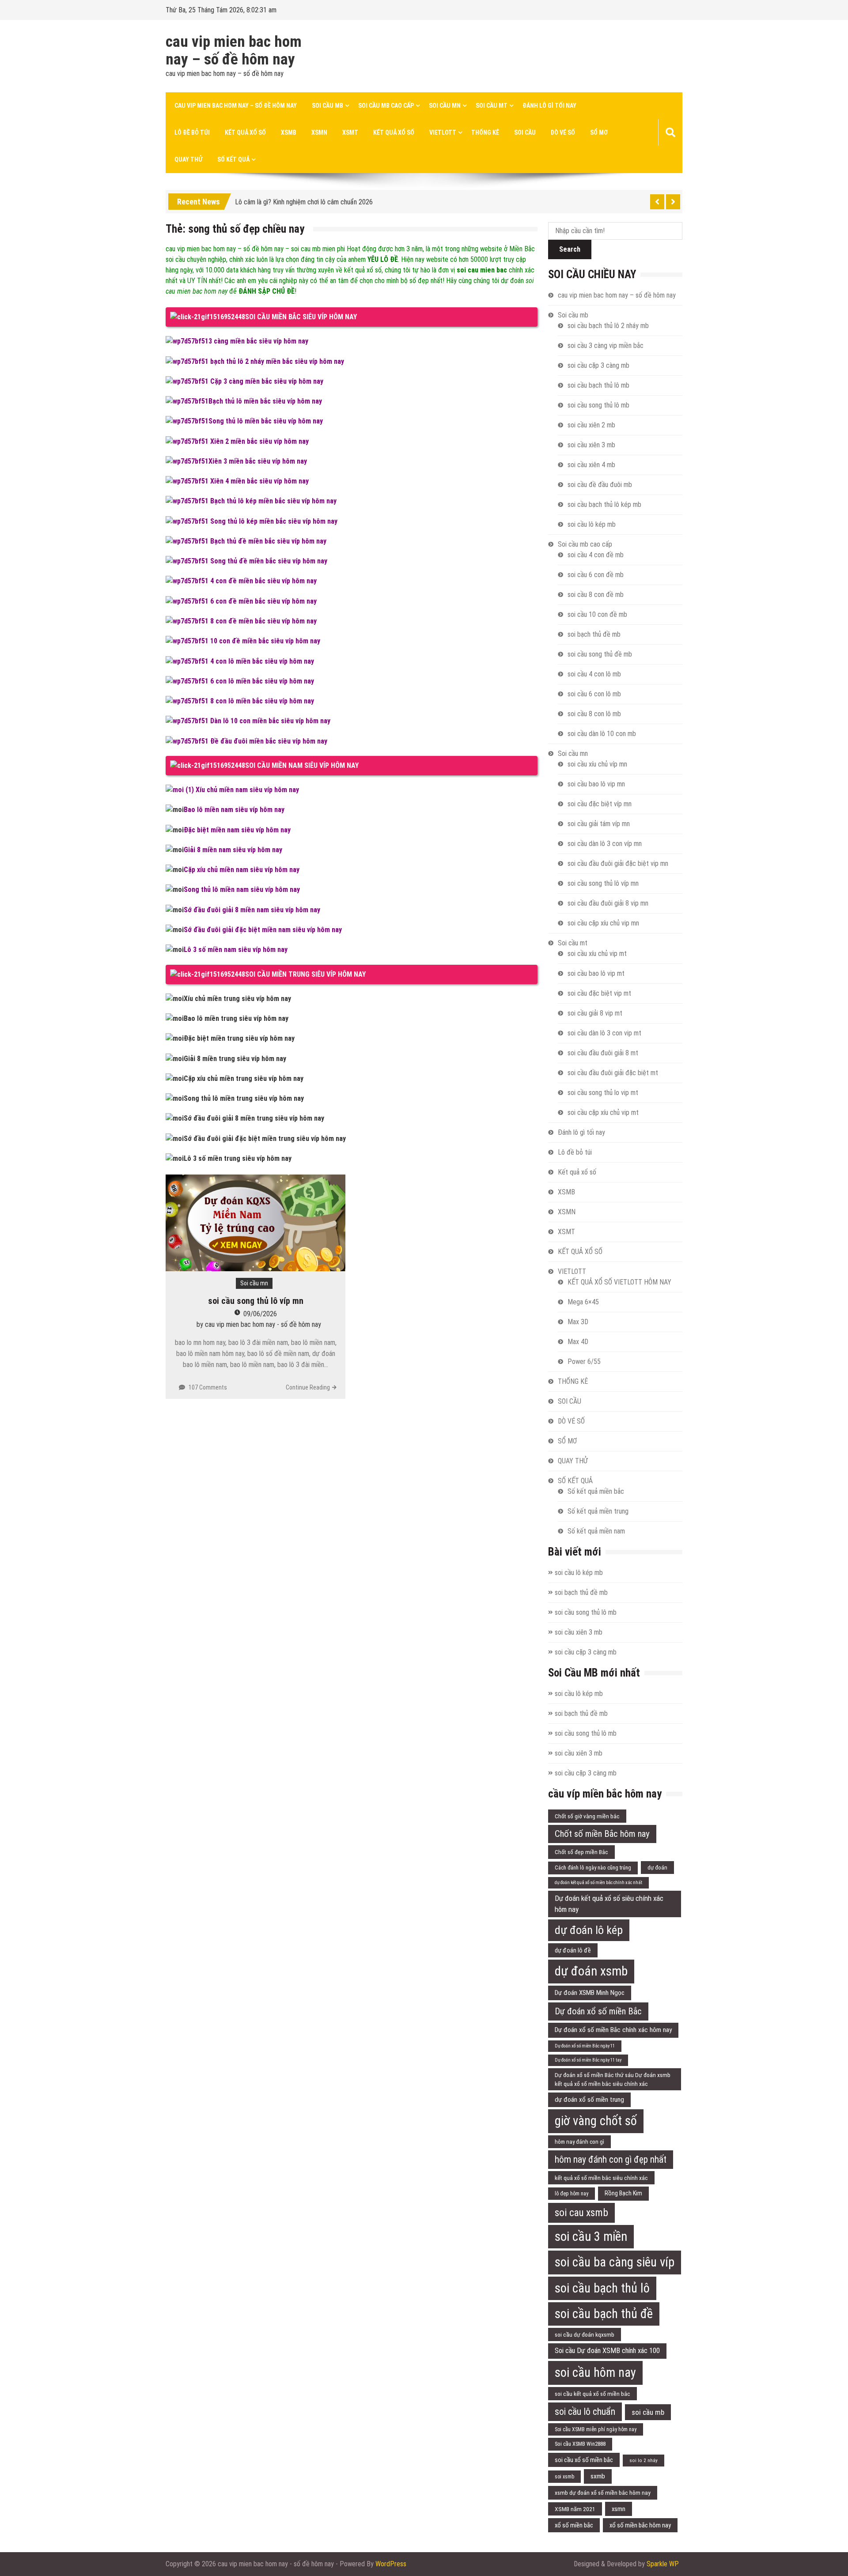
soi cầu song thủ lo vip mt (603, 1093)
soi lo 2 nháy (644, 2460)
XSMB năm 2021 (575, 2509)
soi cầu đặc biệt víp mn (600, 804)
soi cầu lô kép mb (592, 524)
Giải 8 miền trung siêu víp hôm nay (235, 1059)
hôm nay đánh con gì (579, 2142)
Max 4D (578, 1342)
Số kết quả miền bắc (596, 1491)
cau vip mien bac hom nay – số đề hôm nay (234, 51)
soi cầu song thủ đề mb (600, 654)
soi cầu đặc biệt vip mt (599, 993)
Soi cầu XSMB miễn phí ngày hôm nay (596, 2429)
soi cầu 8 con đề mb (596, 595)
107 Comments (208, 1387)
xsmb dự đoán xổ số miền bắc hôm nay (603, 2493)
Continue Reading (308, 1387)
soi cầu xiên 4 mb (591, 465)
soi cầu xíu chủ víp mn (597, 764)
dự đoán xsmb (591, 1971)
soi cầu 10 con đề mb (597, 614)
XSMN (319, 132)
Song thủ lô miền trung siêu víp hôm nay (244, 1098)
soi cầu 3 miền (591, 2236)
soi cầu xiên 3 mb (591, 445)
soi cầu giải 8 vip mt (595, 1013)
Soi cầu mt (492, 106)
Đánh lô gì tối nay (549, 106)
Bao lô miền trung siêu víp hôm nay (236, 1018)
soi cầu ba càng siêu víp (615, 2262)
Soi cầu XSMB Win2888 (580, 2444)
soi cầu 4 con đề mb (596, 555)
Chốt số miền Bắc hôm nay (602, 1834)
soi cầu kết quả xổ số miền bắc (592, 2394)
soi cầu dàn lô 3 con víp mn (605, 844)
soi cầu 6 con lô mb (594, 694)
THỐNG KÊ (485, 132)
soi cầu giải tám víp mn (599, 824)
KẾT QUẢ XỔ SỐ (394, 132)
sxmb (598, 2476)
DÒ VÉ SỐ (563, 132)
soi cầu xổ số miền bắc (584, 2460)
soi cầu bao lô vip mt (596, 973)
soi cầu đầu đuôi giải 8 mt (603, 1053)
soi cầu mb (648, 2412)
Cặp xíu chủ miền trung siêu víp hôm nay (244, 1078)
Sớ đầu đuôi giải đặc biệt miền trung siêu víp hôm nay (265, 1139)
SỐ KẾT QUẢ (233, 159)
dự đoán (657, 1868)
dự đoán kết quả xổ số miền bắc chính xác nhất (598, 1883)
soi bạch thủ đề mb (594, 634)
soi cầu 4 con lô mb (594, 674)
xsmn (619, 2509)
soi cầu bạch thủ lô (602, 2288)
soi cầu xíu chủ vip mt (597, 954)
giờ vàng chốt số (596, 2121)
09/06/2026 (260, 1314)
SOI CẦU (525, 132)
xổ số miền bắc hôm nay (640, 2525)
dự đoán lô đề (573, 1950)
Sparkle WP (663, 2564)
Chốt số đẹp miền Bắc (581, 1852)
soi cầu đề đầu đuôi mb (600, 485)
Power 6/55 (584, 1362)
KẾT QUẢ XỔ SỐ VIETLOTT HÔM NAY (619, 1282)
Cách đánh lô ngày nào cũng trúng (593, 1868)
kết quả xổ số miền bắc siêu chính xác (601, 2178)
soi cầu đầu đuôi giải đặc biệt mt (613, 1073)
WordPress (391, 2564)
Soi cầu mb (327, 106)
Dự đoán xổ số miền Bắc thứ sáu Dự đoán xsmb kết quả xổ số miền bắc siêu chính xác (613, 2079)
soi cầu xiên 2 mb (591, 425)
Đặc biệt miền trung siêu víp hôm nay (239, 1038)
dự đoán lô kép (589, 1930)
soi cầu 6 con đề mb (596, 575)
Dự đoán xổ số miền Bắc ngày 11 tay (588, 2060)
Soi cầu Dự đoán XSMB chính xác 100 (607, 2351)
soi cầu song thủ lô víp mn (256, 1301)
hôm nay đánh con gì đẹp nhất (611, 2159)
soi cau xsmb (581, 2213)
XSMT (350, 132)
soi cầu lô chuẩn (585, 2412)
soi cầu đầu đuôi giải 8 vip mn (608, 903)
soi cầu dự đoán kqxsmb (585, 2334)
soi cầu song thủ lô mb (598, 405)
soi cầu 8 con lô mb (594, 714)
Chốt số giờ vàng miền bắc (587, 1816)
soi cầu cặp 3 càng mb (598, 365)
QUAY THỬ (188, 159)
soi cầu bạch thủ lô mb (598, 385)
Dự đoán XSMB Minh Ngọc (590, 1993)
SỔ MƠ (599, 132)
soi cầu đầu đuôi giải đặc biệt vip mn (618, 863)
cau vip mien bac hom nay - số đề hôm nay (263, 1324)
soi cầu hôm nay (595, 2372)
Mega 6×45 (583, 1302)
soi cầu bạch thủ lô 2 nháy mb (608, 326)
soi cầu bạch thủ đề (604, 2314)
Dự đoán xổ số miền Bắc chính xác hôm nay (613, 2030)
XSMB (289, 132)
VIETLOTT (443, 132)
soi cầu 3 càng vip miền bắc (606, 346)
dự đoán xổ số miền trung (589, 2100)
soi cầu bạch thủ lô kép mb (604, 504)
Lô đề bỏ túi (192, 132)
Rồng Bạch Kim (623, 2193)
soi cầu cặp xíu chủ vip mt (603, 1112)
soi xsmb (564, 2477)
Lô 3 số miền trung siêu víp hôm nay (238, 1158)
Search (570, 249)
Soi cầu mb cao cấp (386, 106)
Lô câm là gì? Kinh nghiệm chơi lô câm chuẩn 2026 (304, 198)
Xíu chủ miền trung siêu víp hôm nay (237, 999)
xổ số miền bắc (574, 2525)
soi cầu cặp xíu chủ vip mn (603, 923)
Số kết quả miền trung (598, 1511)
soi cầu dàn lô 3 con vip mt (604, 1033)
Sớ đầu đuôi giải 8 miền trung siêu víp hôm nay (254, 1118)
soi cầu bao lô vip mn (596, 784)
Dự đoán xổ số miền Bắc (598, 2011)
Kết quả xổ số (245, 132)
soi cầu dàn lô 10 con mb (602, 734)
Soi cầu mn (445, 106)
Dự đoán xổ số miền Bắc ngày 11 (585, 2046)
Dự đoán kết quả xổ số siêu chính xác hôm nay (609, 1904)
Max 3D (578, 1322)
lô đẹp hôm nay (572, 2194)
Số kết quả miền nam (596, 1531)
